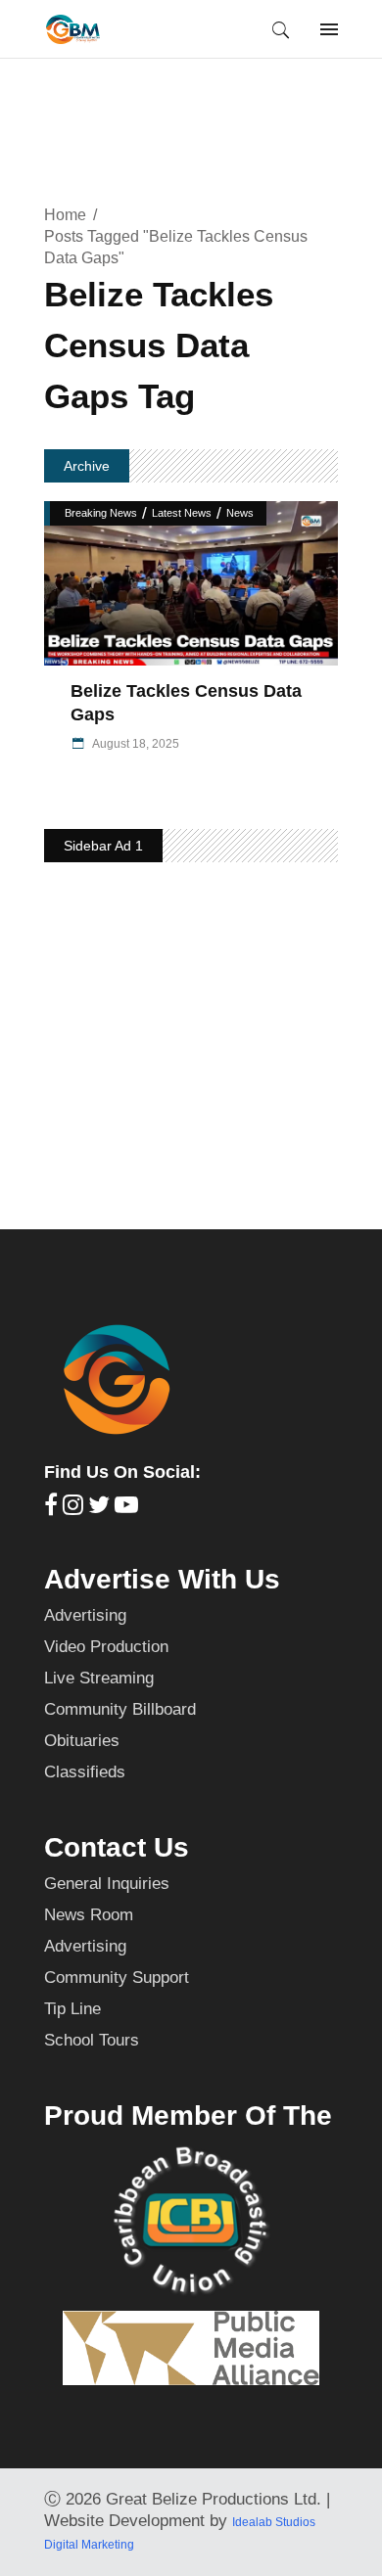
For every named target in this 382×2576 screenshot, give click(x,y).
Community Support (117, 1978)
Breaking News (101, 513)
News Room (89, 1915)
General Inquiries (107, 1884)
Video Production (106, 1647)
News (240, 513)
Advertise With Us (162, 1579)
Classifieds (85, 1772)
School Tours (92, 2040)
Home (65, 215)
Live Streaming (99, 1678)
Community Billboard (120, 1709)
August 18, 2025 (135, 744)
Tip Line (72, 2009)
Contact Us (117, 1847)
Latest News (182, 513)
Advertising (85, 1615)
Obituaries (82, 1741)
